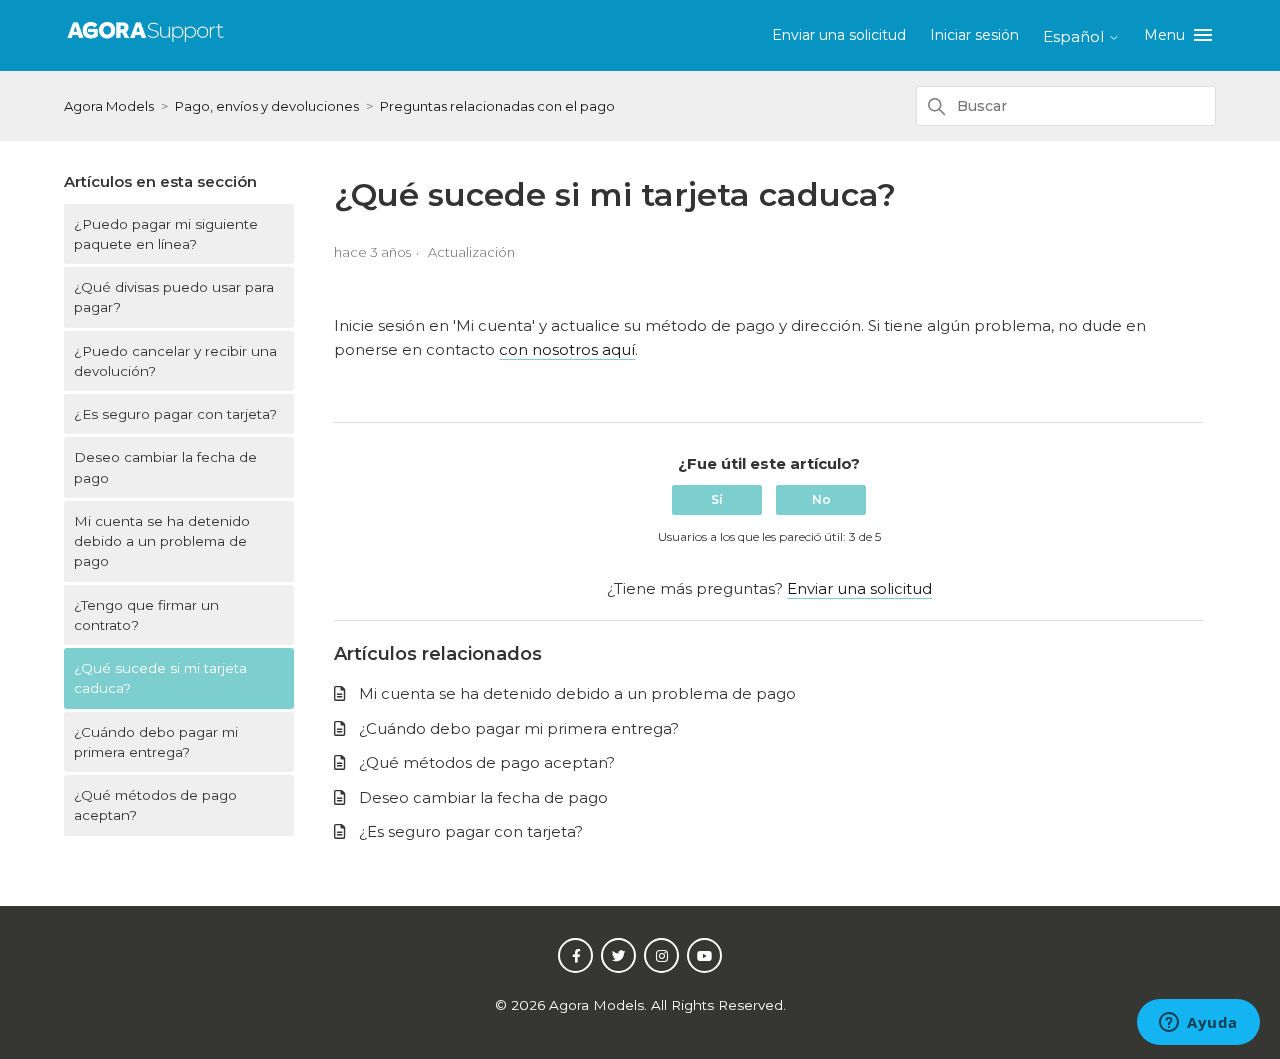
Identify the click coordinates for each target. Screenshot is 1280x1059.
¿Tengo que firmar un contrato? (146, 615)
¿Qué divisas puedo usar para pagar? (174, 297)
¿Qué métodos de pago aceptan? (155, 805)
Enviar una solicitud (839, 35)
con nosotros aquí (567, 349)
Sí (717, 499)
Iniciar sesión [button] (974, 35)
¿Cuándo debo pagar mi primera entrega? (156, 742)
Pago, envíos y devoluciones (267, 106)
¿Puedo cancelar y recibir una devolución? (175, 361)
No (821, 499)
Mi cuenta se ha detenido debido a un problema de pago (162, 541)
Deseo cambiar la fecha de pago (165, 467)
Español (1075, 36)
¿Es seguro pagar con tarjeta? (175, 414)
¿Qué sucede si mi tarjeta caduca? (160, 678)
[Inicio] (145, 42)
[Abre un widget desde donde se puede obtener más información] (1198, 1024)
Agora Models (110, 106)
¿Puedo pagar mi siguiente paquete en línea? (166, 234)
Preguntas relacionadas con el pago (497, 106)
